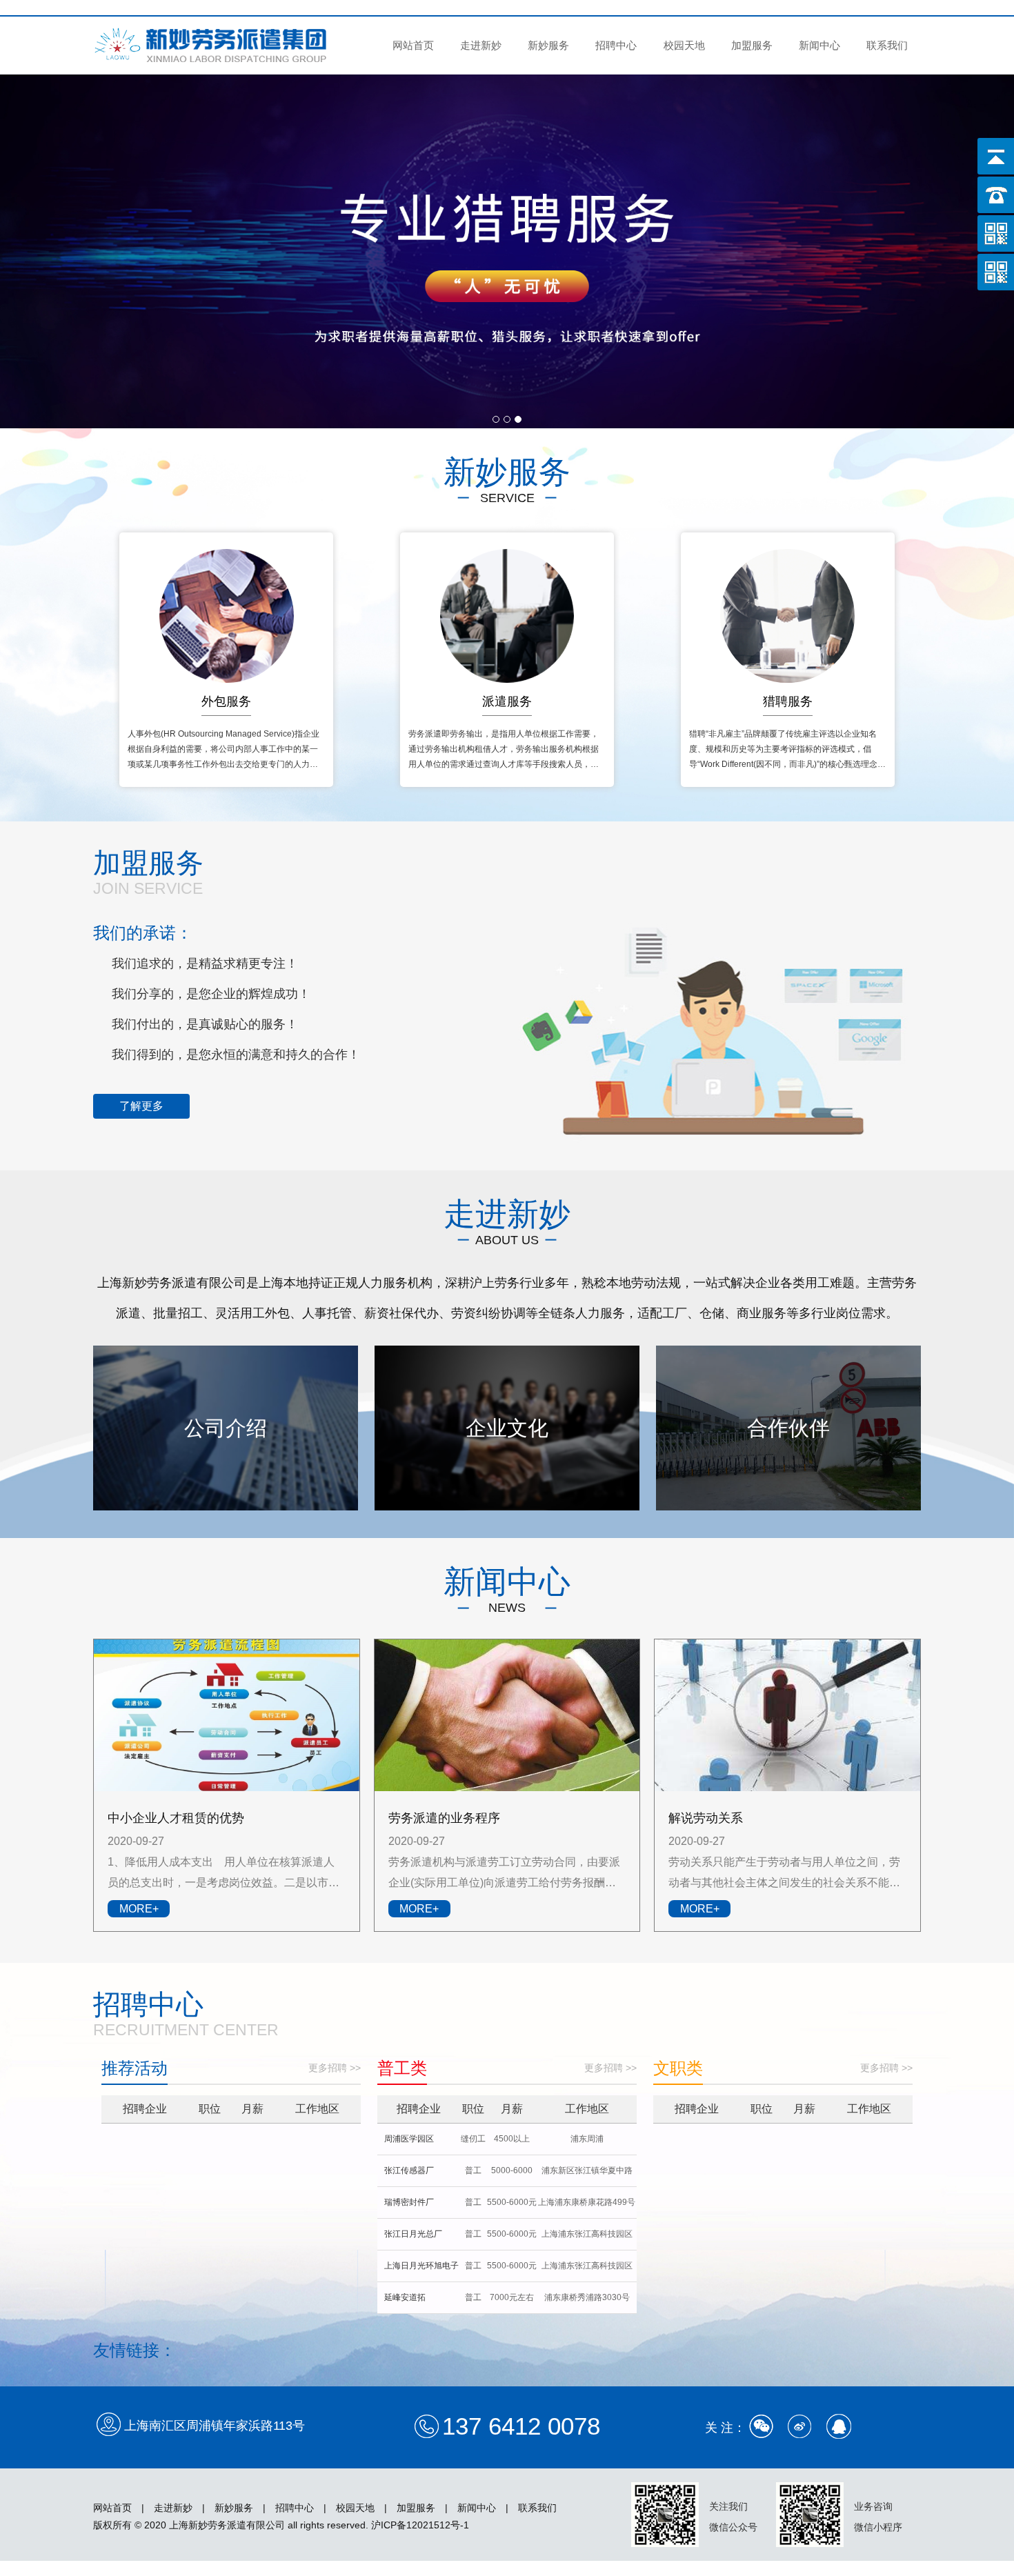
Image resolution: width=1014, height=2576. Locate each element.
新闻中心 (819, 45)
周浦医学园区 (409, 2139)
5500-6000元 (512, 2202)
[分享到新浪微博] (800, 2426)
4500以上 (512, 2139)
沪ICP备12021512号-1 (420, 2525)
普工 (473, 2170)
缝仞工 (473, 2139)
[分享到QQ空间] (839, 2426)
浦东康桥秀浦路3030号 (587, 2297)
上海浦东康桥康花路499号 (587, 2202)
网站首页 (413, 45)
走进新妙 (481, 45)
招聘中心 (616, 45)
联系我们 (887, 45)
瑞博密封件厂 (409, 2202)
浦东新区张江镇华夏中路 (587, 2170)
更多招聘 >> (335, 2068)
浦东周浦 (587, 2139)
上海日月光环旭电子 (421, 2266)
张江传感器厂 (409, 2170)
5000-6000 (512, 2170)
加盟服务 (752, 45)
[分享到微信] (762, 2426)
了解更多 (141, 1106)
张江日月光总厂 (413, 2234)
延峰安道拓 (405, 2297)
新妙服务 (548, 45)
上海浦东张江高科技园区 (587, 2234)
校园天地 (684, 45)
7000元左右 (512, 2297)
